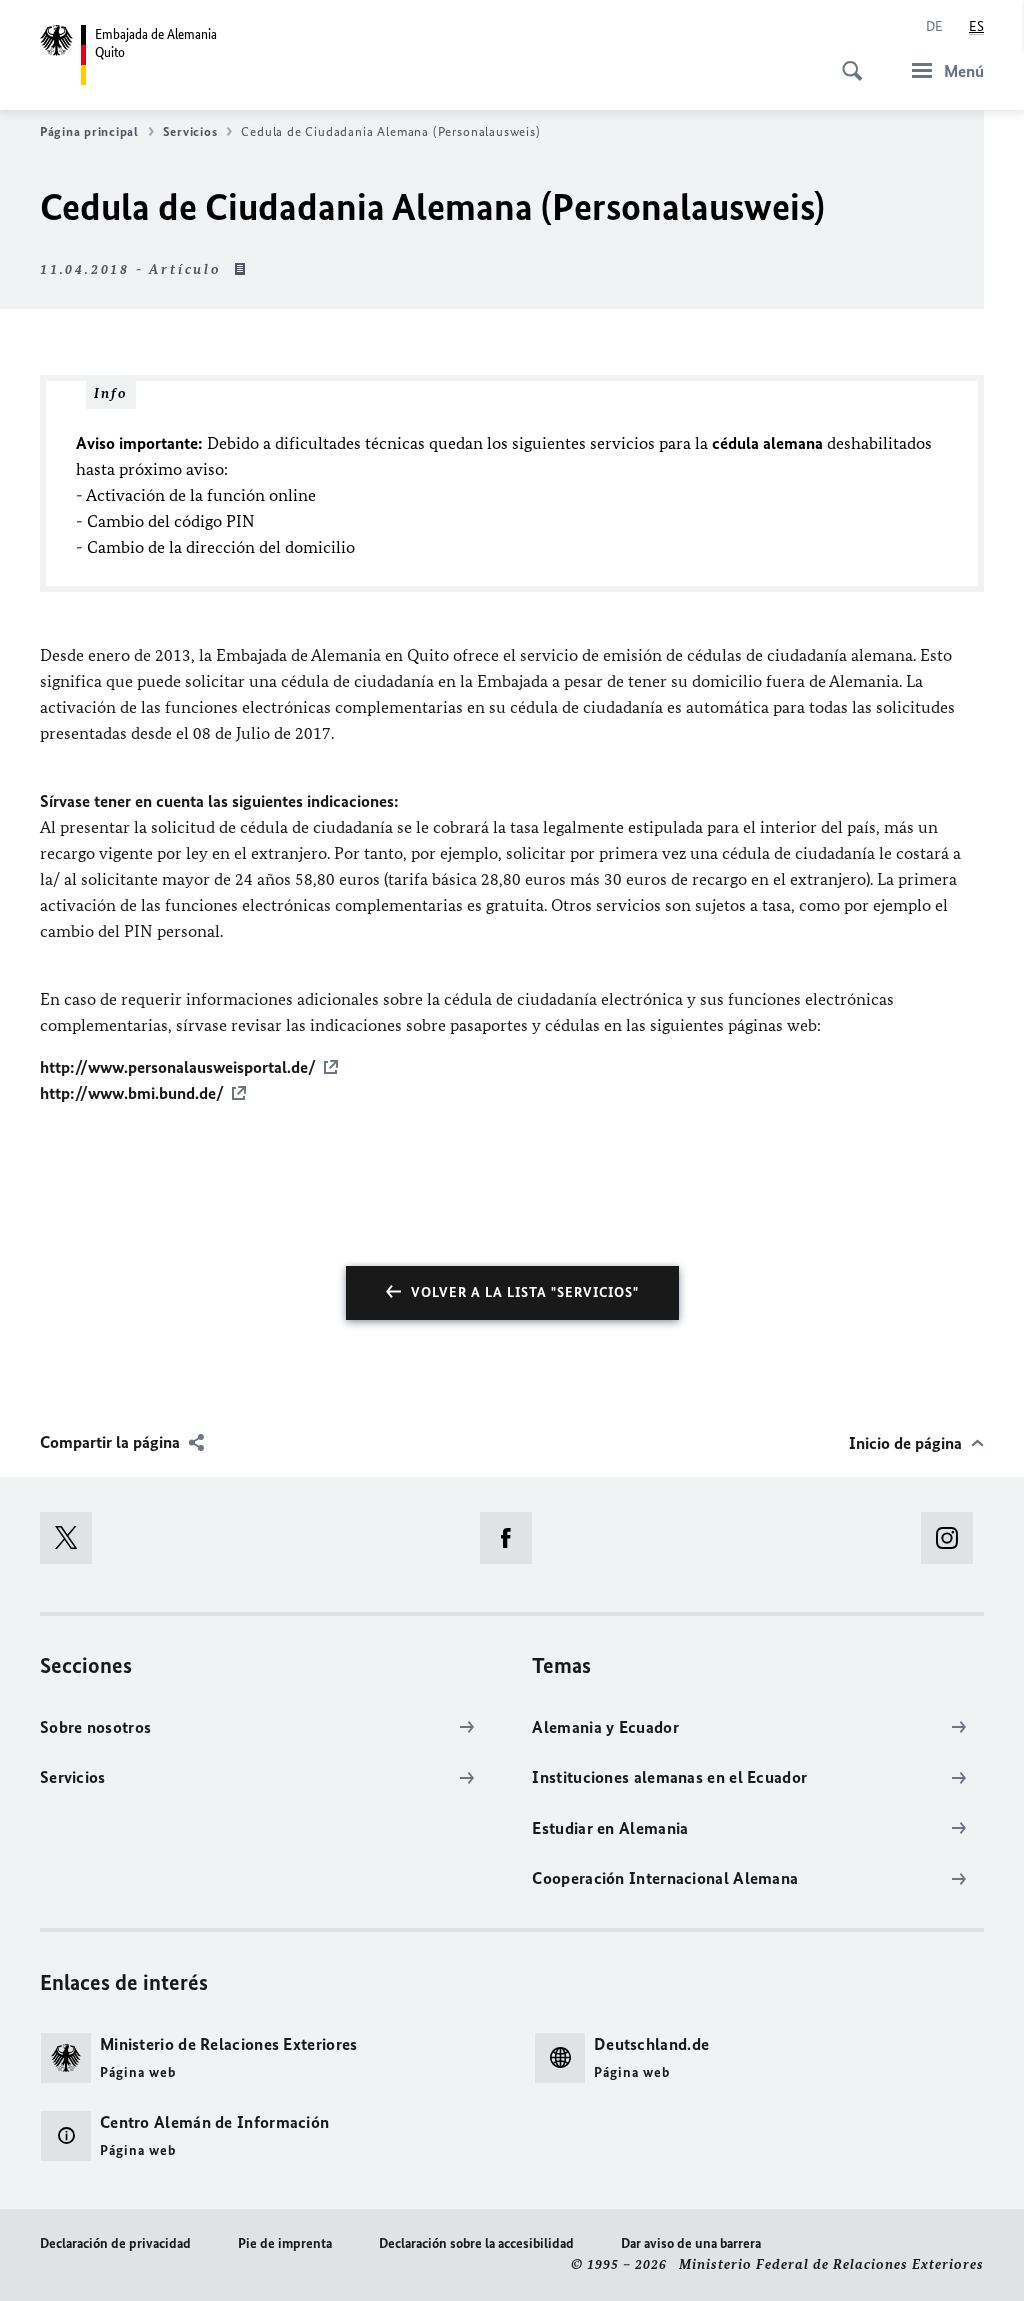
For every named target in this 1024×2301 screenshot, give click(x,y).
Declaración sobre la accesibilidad (476, 2243)
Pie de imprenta (285, 2243)
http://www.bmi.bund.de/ (132, 1093)
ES (976, 26)
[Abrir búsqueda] (846, 60)
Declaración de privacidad (115, 2243)
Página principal (89, 131)
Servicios (190, 131)
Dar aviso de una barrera (691, 2243)
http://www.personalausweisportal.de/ (178, 1067)
